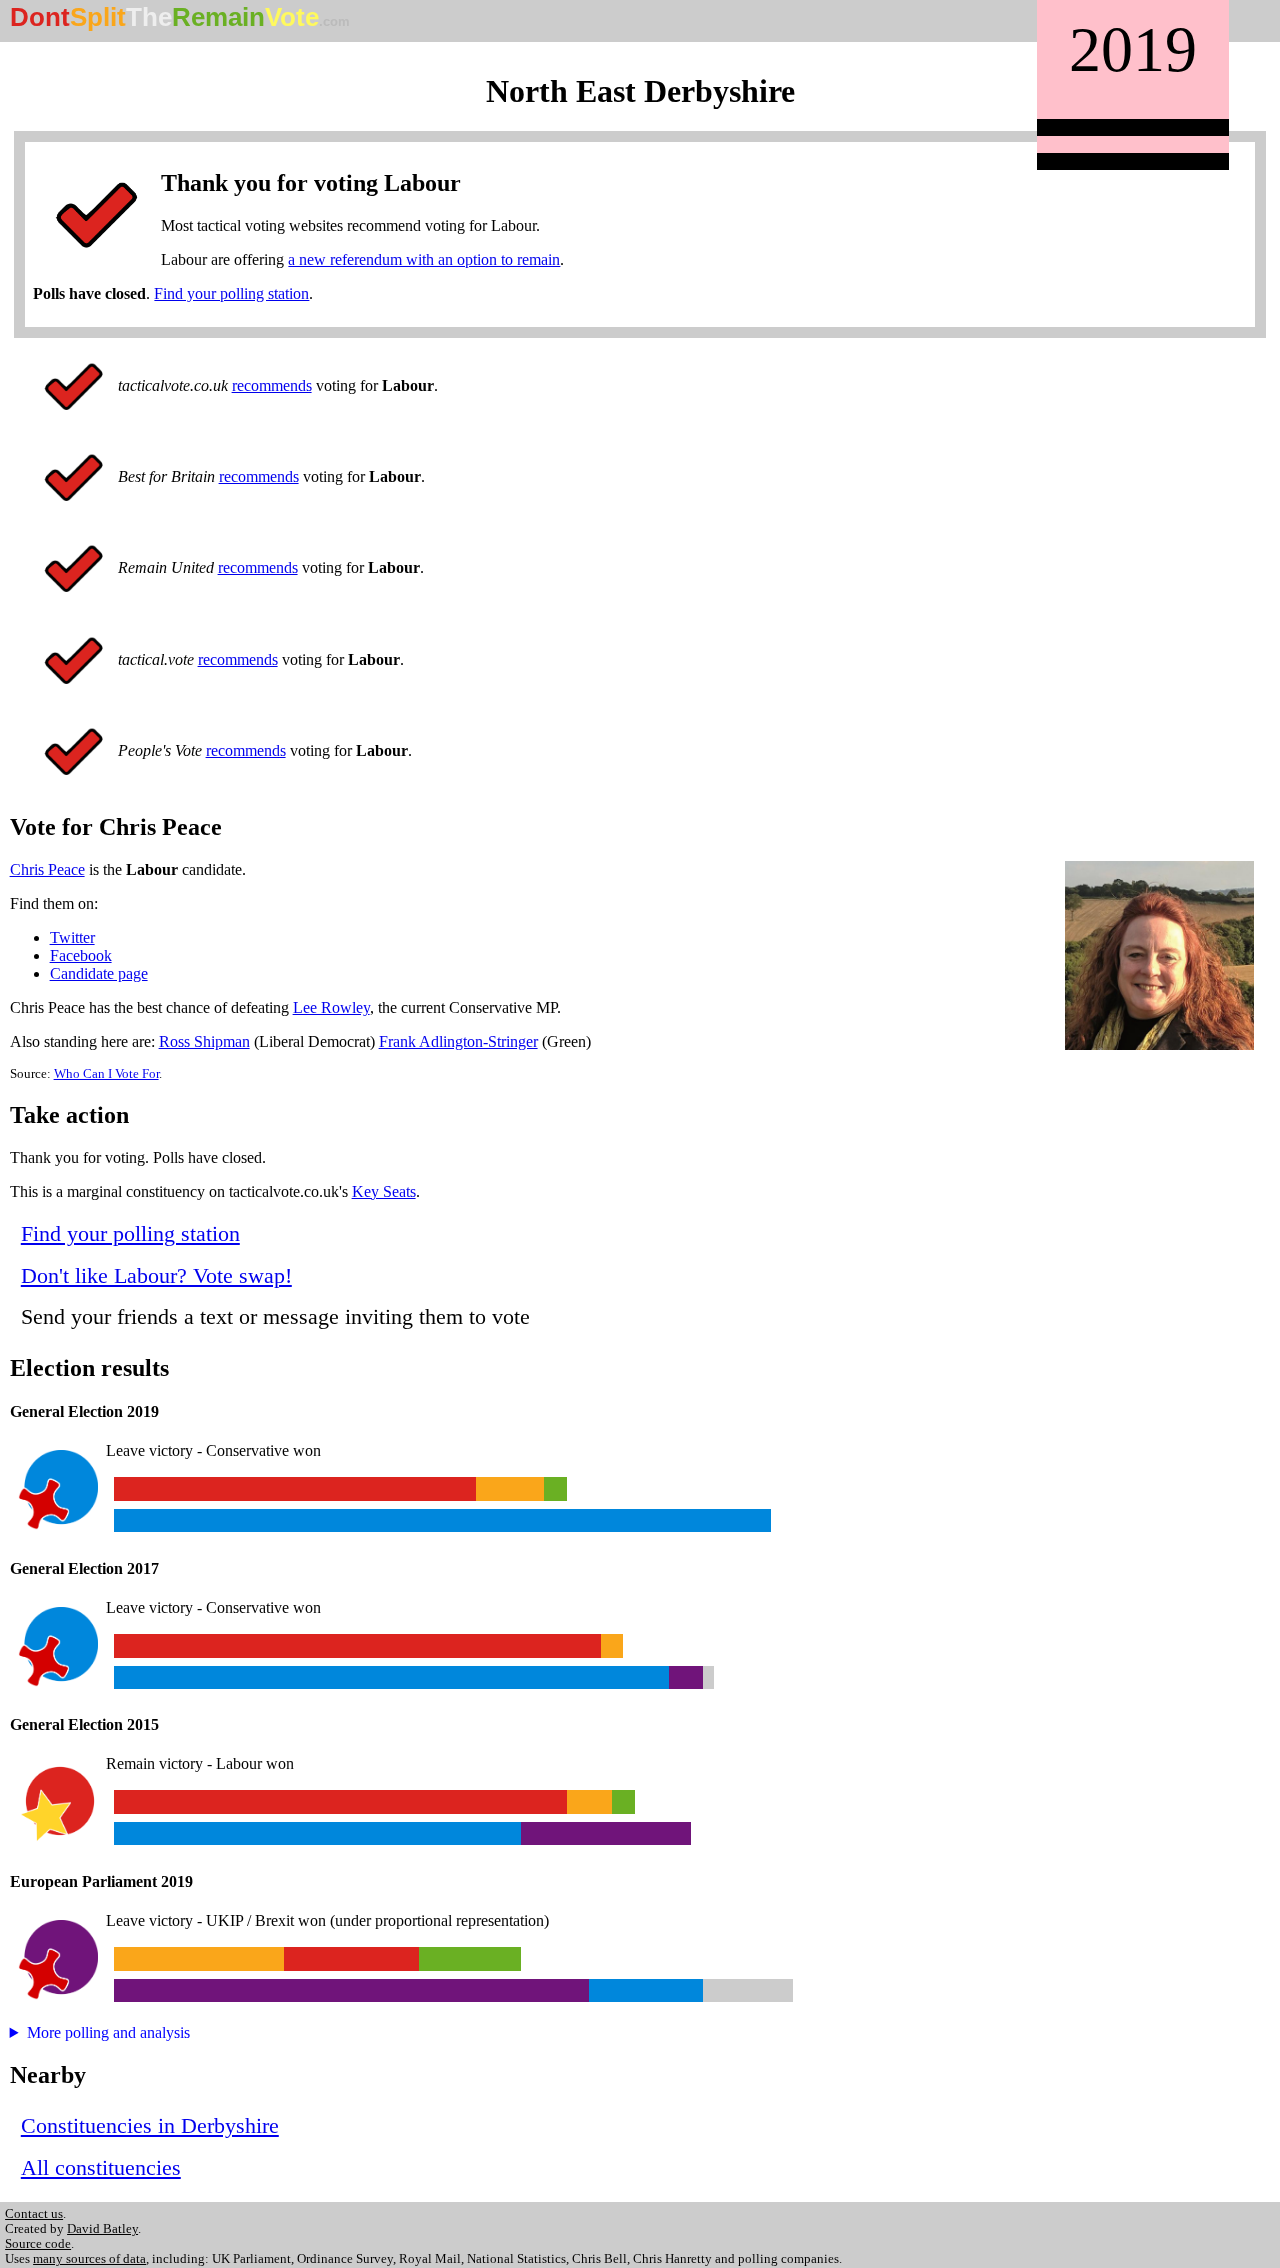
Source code (38, 2244)
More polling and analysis (108, 2032)
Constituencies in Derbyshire (150, 2125)
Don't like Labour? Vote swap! (156, 1275)
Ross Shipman (204, 1041)
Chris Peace (47, 869)
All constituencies (101, 2167)
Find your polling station (231, 293)
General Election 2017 (84, 1568)
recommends (272, 385)
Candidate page (99, 973)
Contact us (34, 2214)
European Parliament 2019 (101, 1881)
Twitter (72, 937)
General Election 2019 (84, 1411)
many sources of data (89, 2259)
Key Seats (384, 1191)
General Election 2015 (84, 1724)
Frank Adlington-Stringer (458, 1041)
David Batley (102, 2229)
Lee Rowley (331, 1007)
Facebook (81, 955)
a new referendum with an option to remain (424, 259)
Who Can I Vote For (106, 1074)
